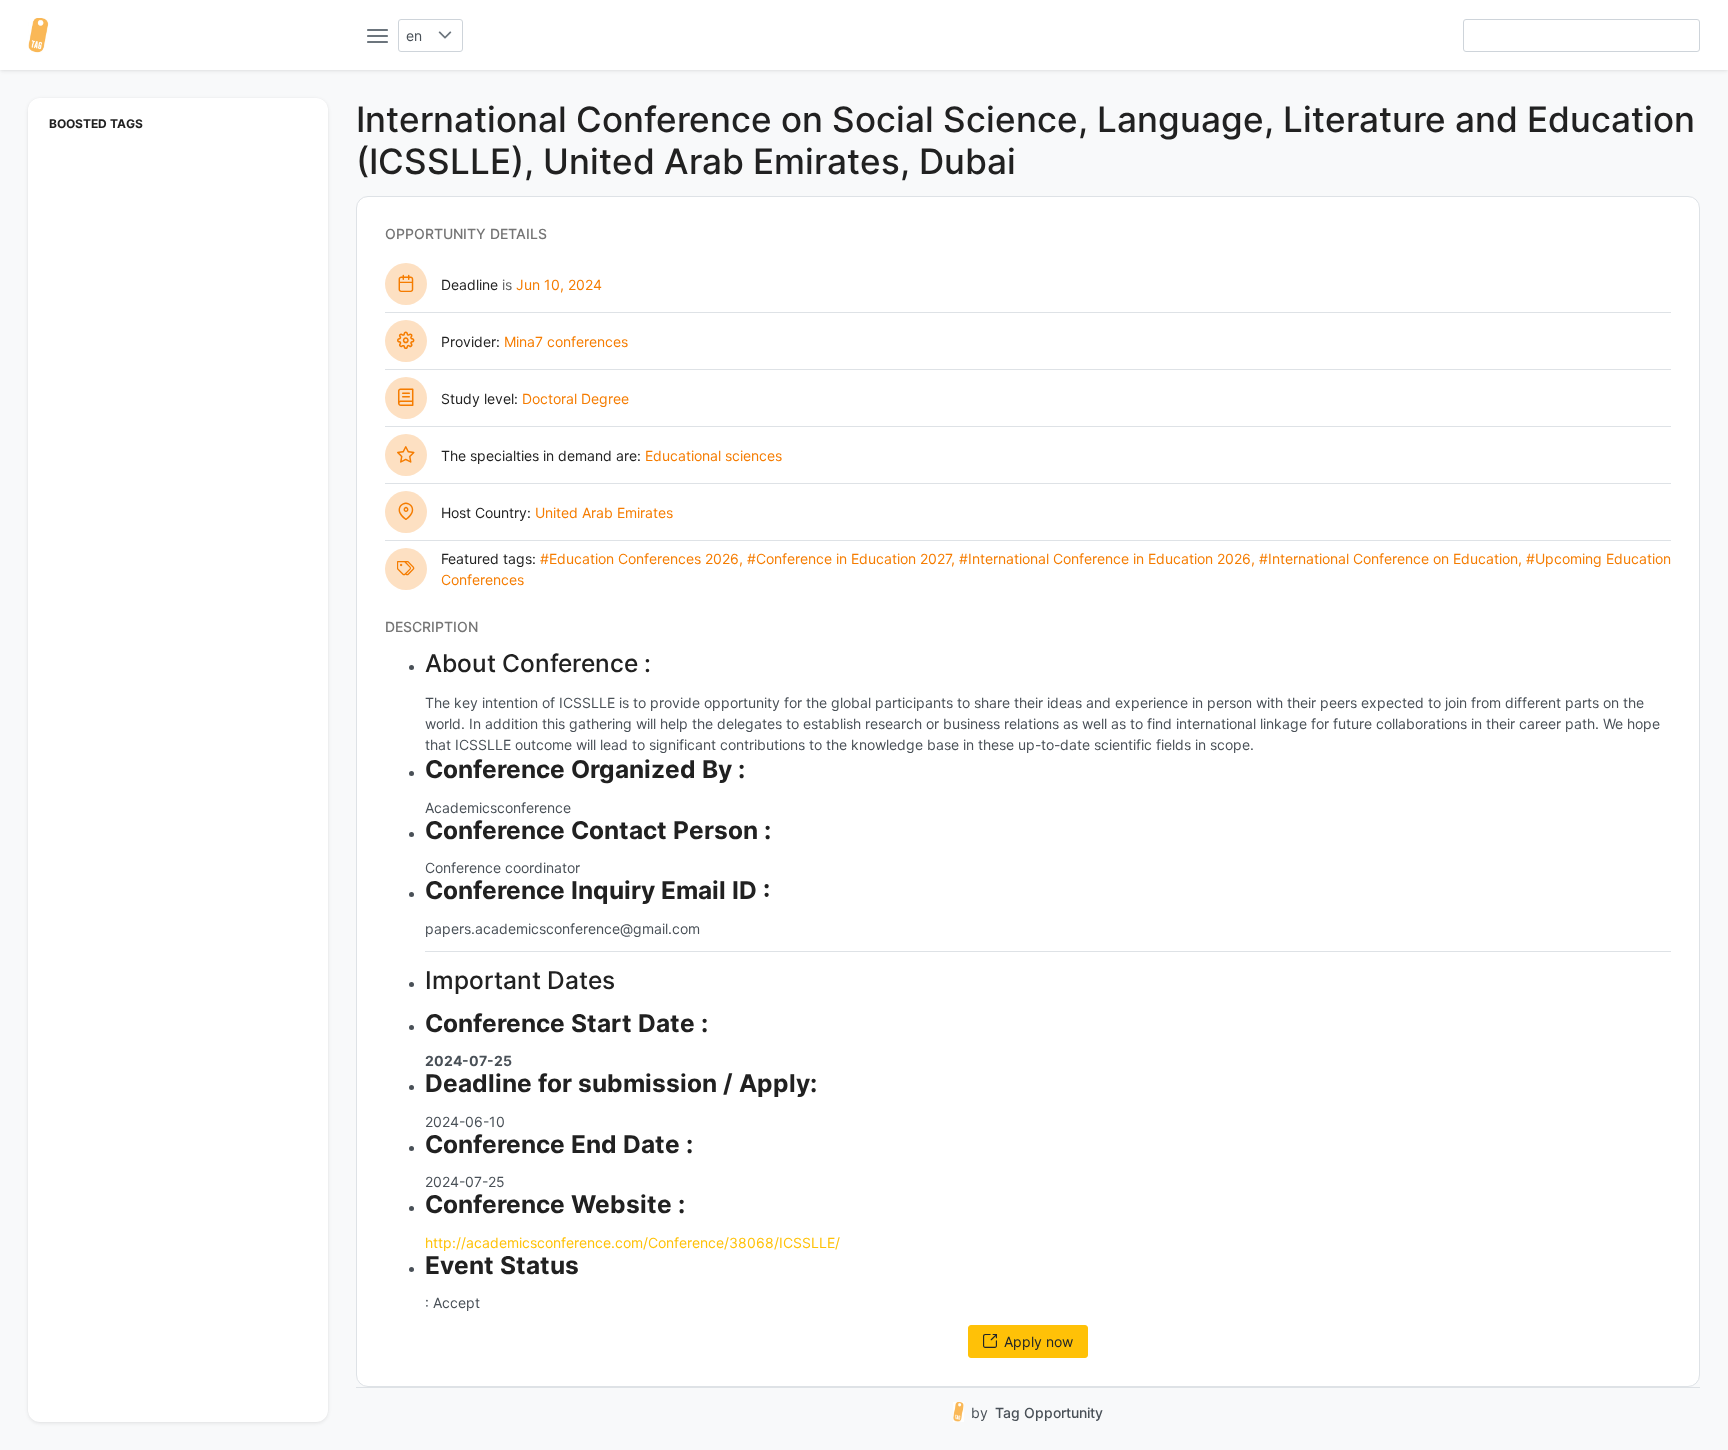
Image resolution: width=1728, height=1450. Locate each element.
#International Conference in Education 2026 (1105, 558)
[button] (445, 35)
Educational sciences (713, 455)
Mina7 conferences (566, 341)
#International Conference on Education (1388, 558)
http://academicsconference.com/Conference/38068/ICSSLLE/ (632, 1242)
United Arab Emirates (604, 512)
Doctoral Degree (575, 398)
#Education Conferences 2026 (639, 558)
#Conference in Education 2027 (849, 558)
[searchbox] (1581, 35)
